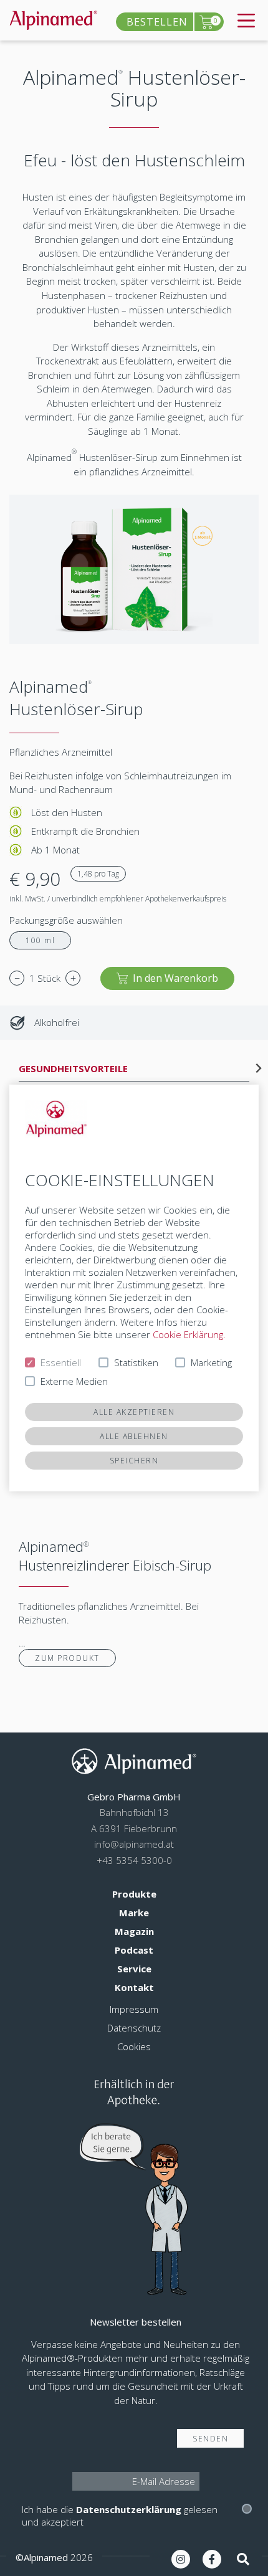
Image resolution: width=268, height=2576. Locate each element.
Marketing (211, 1362)
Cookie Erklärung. (189, 1334)
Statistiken (136, 1362)
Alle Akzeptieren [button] (134, 1412)
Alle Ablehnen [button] (134, 1436)
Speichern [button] (134, 1461)
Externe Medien (74, 1381)
